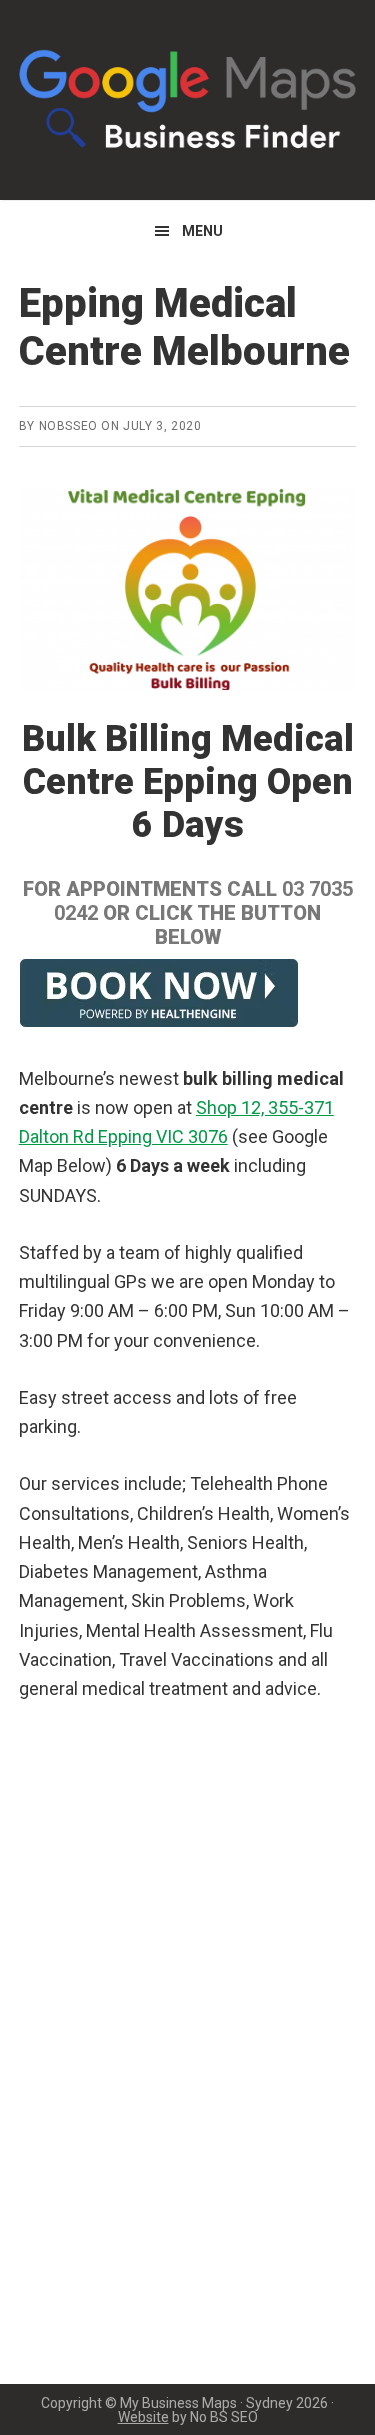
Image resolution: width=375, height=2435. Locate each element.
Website (143, 2417)
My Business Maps (188, 100)
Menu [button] (202, 231)
